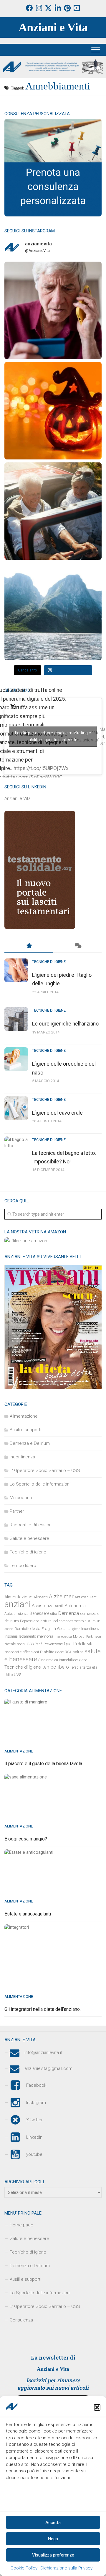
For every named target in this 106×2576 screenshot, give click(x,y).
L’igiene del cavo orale (57, 1113)
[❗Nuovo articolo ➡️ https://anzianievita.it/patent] (53, 511)
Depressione (30, 1621)
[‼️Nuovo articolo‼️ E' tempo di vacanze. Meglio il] (53, 612)
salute (78, 1652)
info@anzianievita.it (43, 2053)
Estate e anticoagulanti (28, 1914)
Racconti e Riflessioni (31, 1525)
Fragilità (49, 1629)
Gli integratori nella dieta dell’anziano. (43, 2009)
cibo (54, 1614)
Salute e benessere (29, 1538)
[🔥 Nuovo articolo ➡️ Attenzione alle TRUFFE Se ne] (53, 310)
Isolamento (27, 1636)
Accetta (53, 2523)
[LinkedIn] (58, 8)
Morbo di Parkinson (87, 1637)
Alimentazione (24, 1416)
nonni (21, 1644)
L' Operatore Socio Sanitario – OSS (45, 1470)
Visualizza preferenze (53, 2555)
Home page (21, 2225)
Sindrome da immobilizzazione (63, 1660)
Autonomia (75, 1606)
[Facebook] (29, 8)
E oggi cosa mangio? (26, 1839)
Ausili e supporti (25, 1430)
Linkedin (34, 2137)
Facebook (36, 2085)
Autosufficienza (16, 1614)
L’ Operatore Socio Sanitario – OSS (45, 2306)
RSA (68, 1652)
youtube (34, 2154)
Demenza (68, 1613)
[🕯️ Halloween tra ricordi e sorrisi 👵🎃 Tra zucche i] (53, 411)
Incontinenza (22, 1457)
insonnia (11, 1636)
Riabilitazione (52, 1652)
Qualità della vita (79, 1644)
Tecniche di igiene (49, 962)
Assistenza (43, 1606)
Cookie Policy (24, 2568)
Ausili (59, 1606)
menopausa (63, 1637)
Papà (39, 1644)
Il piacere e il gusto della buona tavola (43, 1764)
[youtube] (77, 8)
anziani (18, 1604)
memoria (45, 1636)
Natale (10, 1644)
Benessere (39, 1613)
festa (36, 1629)
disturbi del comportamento (62, 1621)
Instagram (36, 2102)
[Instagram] (39, 8)
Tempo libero (23, 1566)
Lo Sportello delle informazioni (40, 1484)
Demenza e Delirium (30, 1443)
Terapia (76, 1667)
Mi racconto (22, 1498)
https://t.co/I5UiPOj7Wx (41, 768)
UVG (18, 1675)
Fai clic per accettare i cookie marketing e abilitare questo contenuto (53, 736)
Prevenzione (53, 1644)
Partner (17, 1511)
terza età (90, 1667)
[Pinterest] (67, 8)
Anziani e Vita (53, 27)
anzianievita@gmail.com (48, 2069)
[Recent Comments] (77, 946)
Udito (9, 1675)
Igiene (76, 1629)
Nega (53, 2539)
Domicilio (23, 1629)
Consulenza (21, 2320)
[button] (97, 2407)
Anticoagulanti (86, 1597)
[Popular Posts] (29, 946)
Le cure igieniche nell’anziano (65, 1024)
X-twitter (34, 2120)
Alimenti (41, 1597)
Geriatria (64, 1629)
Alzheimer (61, 1597)
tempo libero (56, 1667)
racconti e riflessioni (22, 1652)
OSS (30, 1644)
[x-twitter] (48, 8)
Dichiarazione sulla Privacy (66, 2568)
